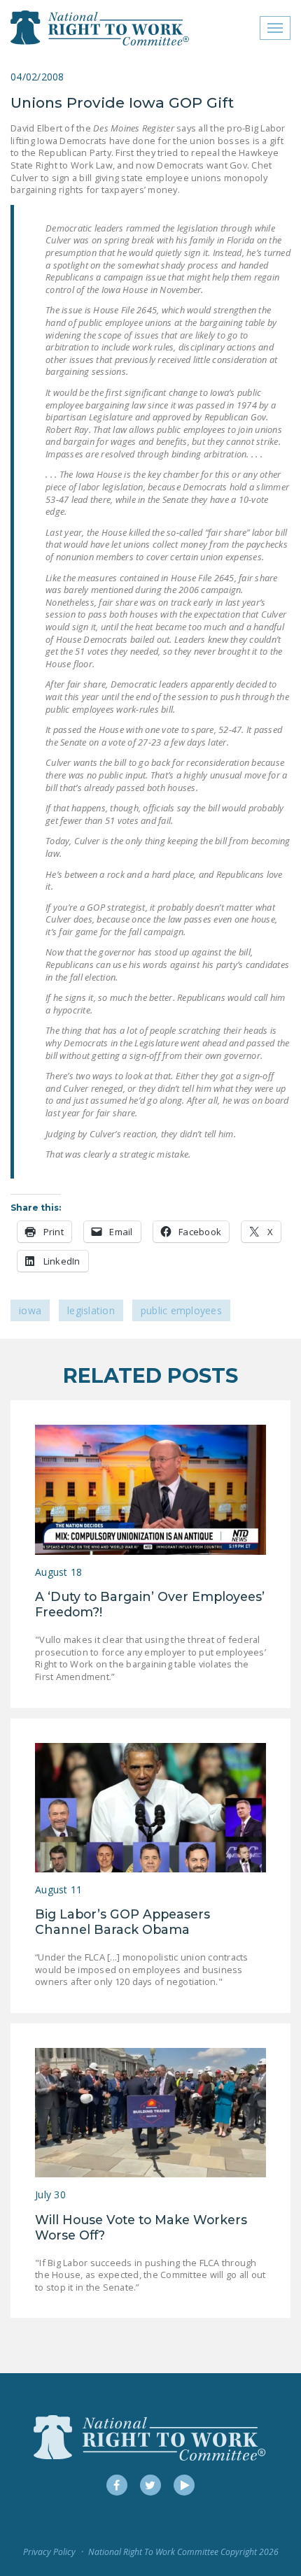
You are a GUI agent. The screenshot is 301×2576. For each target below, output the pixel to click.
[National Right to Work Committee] (100, 28)
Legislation (91, 1310)
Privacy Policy (49, 2552)
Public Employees (181, 1310)
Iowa (30, 1310)
